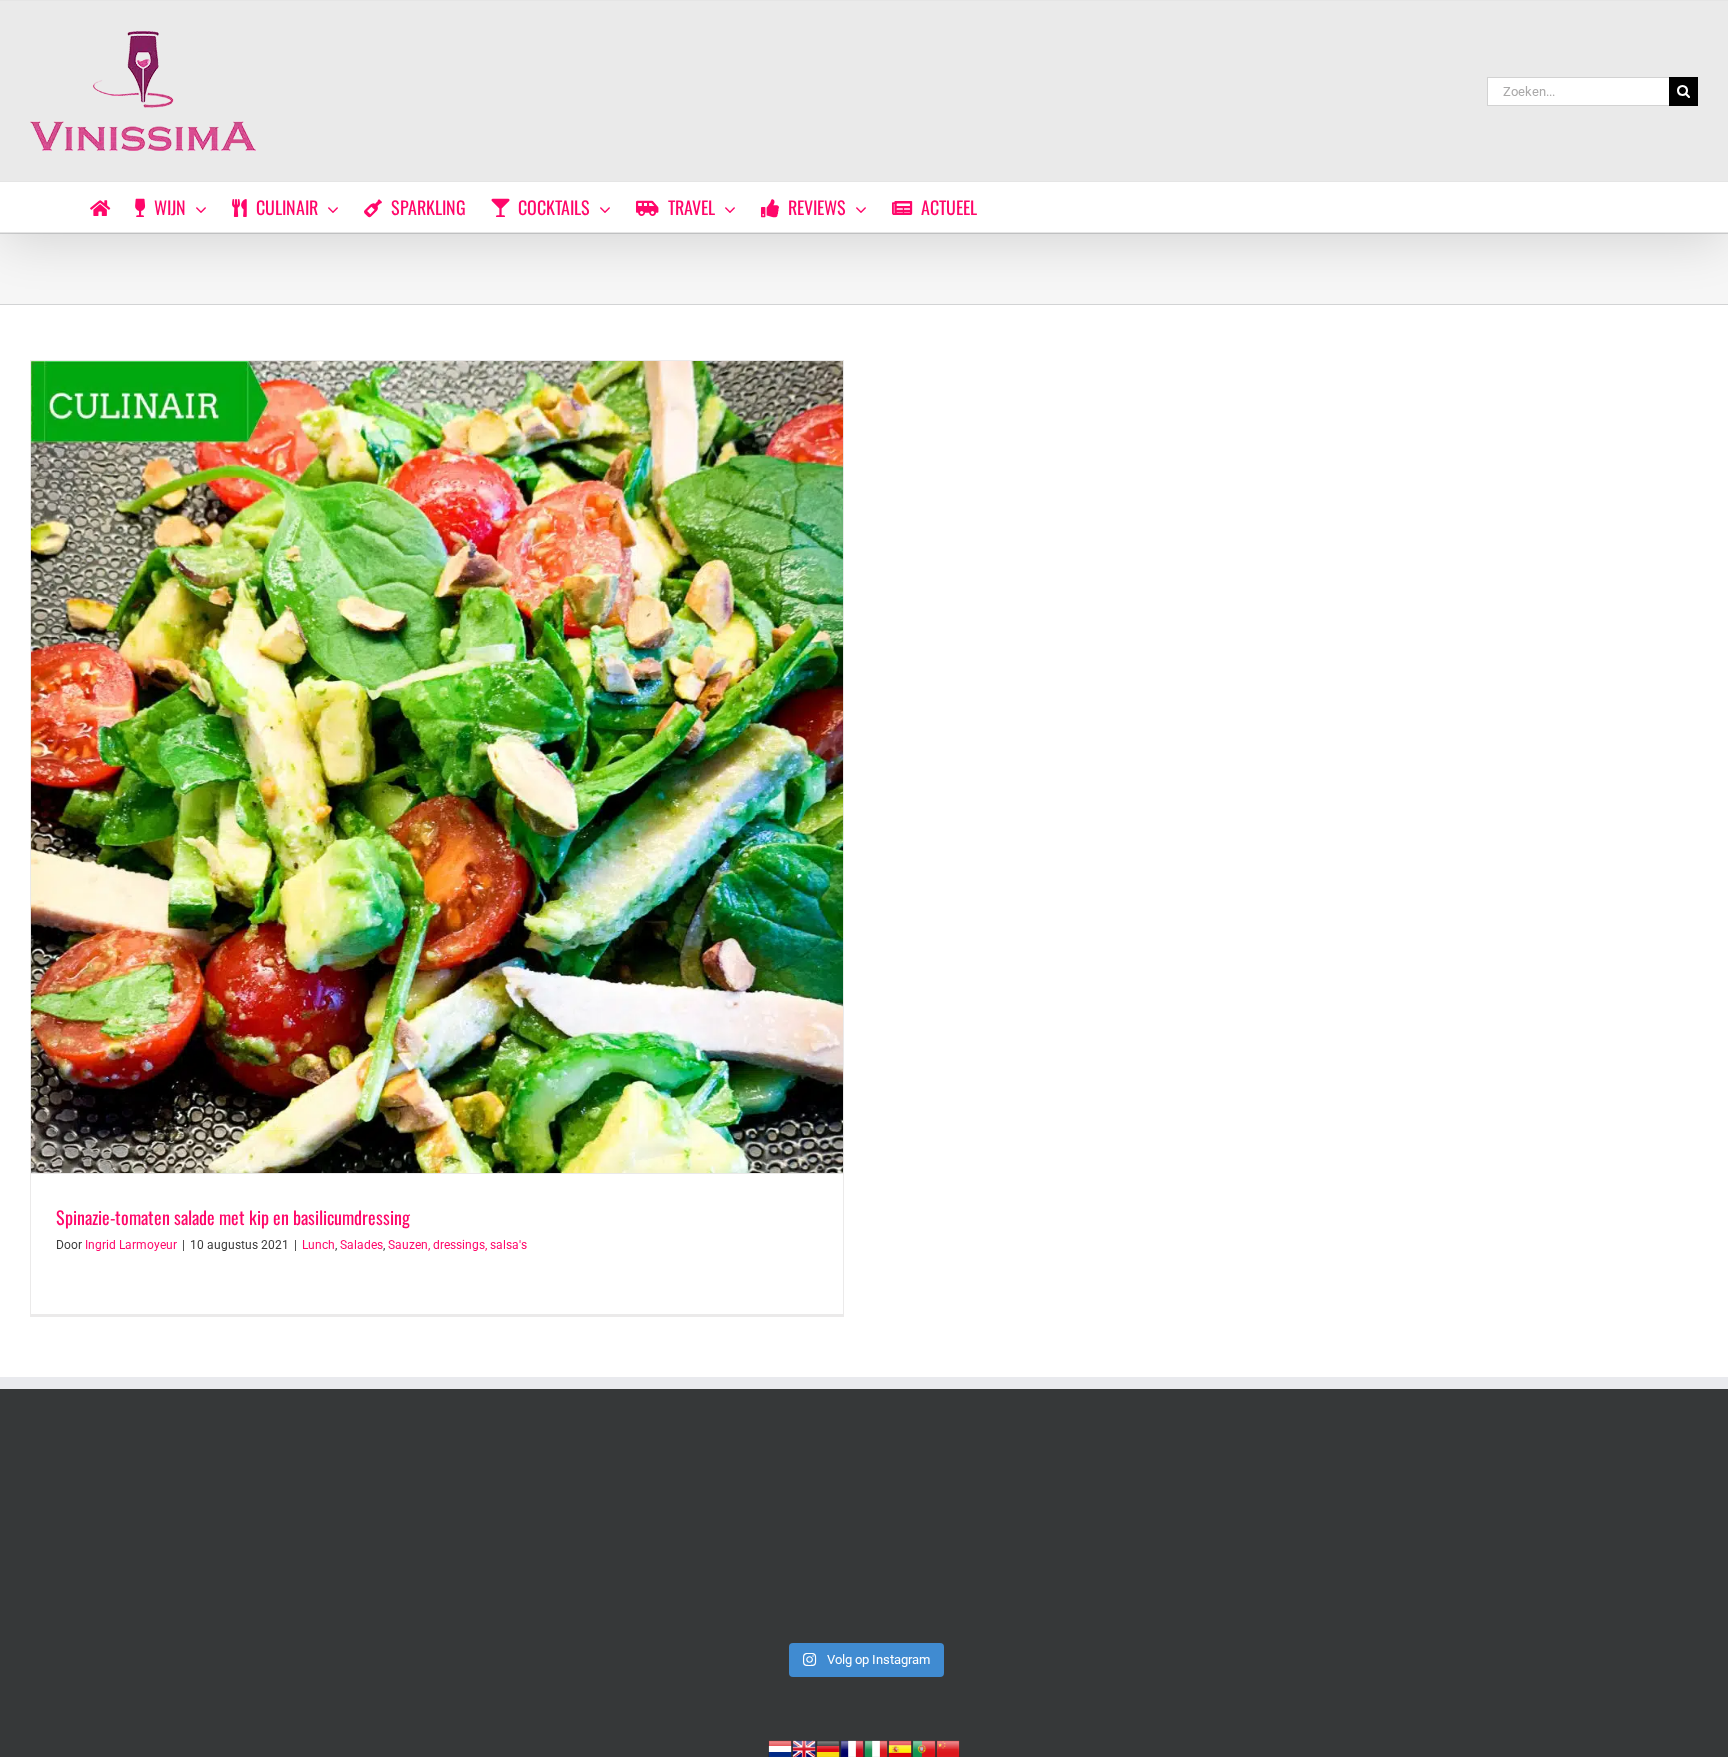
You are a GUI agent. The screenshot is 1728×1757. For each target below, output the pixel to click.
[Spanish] (900, 1747)
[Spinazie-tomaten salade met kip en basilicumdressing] (437, 767)
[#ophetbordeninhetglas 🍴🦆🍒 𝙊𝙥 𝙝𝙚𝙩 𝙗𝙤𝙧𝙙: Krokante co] (864, 1535)
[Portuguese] (924, 1747)
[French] (852, 1747)
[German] (828, 1747)
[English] (804, 1747)
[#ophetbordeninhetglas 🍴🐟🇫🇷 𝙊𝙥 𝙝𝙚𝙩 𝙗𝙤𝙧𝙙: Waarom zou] (193, 1535)
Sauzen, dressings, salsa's (457, 1245)
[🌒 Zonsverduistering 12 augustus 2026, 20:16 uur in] (1535, 1535)
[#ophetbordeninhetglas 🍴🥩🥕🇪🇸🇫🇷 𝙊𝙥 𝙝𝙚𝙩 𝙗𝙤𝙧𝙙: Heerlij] (529, 1535)
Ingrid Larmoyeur (131, 1245)
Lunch (318, 1245)
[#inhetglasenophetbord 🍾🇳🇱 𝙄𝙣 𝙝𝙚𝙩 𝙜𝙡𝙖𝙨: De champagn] (1200, 1535)
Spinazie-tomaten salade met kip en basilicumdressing (233, 1217)
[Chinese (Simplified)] (948, 1747)
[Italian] (876, 1747)
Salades (361, 1245)
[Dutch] (780, 1747)
